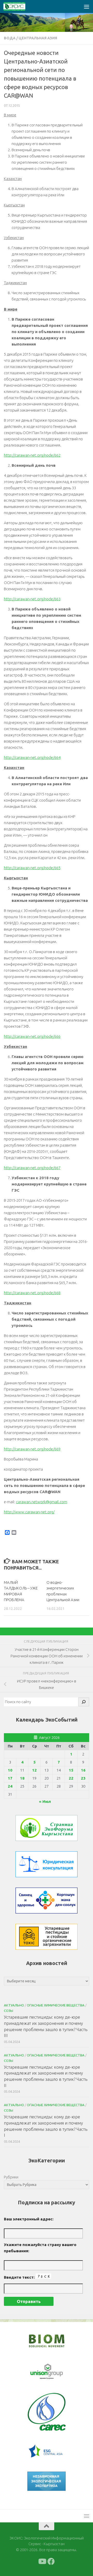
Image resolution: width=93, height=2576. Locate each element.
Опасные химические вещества (56, 2005)
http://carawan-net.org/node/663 (32, 599)
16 (83, 1770)
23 (83, 1778)
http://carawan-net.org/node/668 (32, 1293)
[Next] (55, 2372)
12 (34, 1770)
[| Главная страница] (18, 6)
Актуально (14, 2005)
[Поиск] (84, 1702)
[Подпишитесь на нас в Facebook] (51, 2561)
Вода (10, 38)
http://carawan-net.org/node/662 (32, 455)
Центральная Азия (38, 38)
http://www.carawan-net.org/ (29, 1512)
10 (10, 1770)
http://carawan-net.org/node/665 (32, 868)
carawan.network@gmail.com (42, 1502)
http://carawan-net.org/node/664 (32, 757)
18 (22, 1778)
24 (10, 1786)
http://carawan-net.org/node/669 (32, 1449)
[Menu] (87, 6)
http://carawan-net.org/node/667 (32, 1168)
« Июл (45, 1801)
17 (10, 1778)
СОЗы (9, 2011)
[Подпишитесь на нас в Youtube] (42, 2561)
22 (71, 1778)
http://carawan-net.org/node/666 (32, 1036)
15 (71, 1770)
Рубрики (11, 2177)
